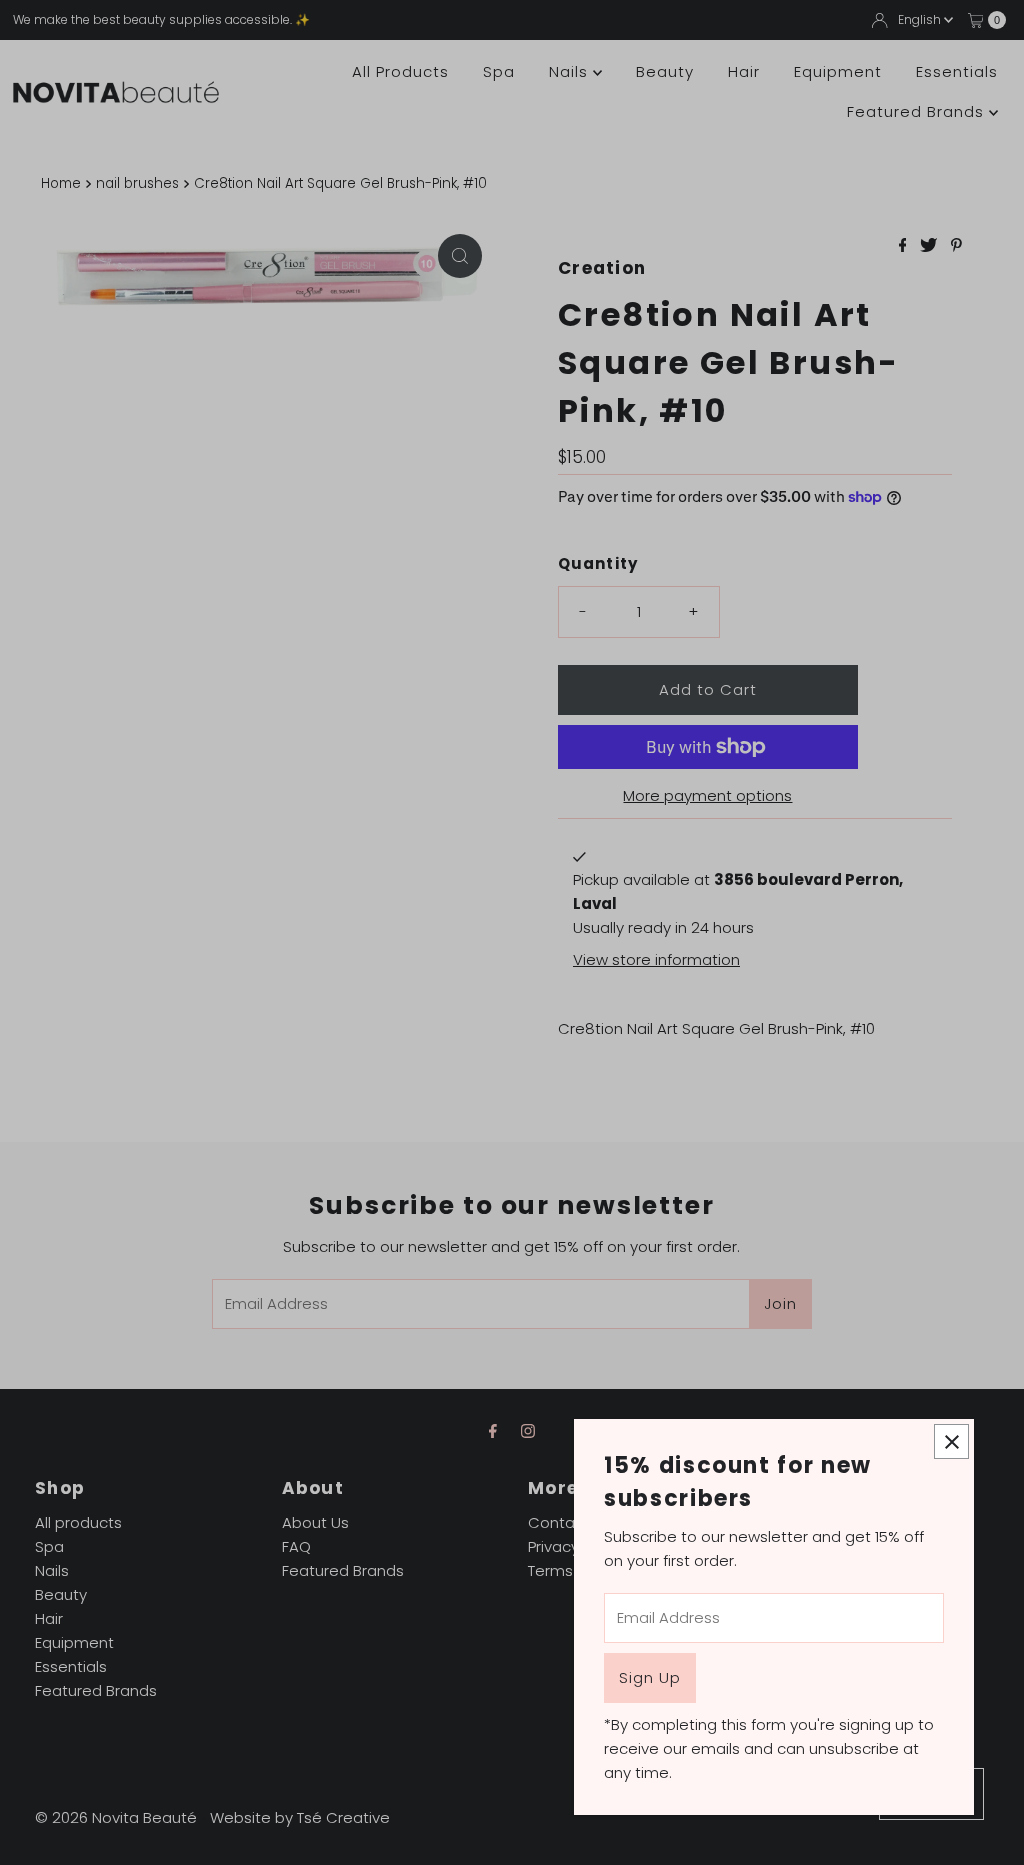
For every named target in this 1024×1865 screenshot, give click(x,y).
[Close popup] (951, 1441)
